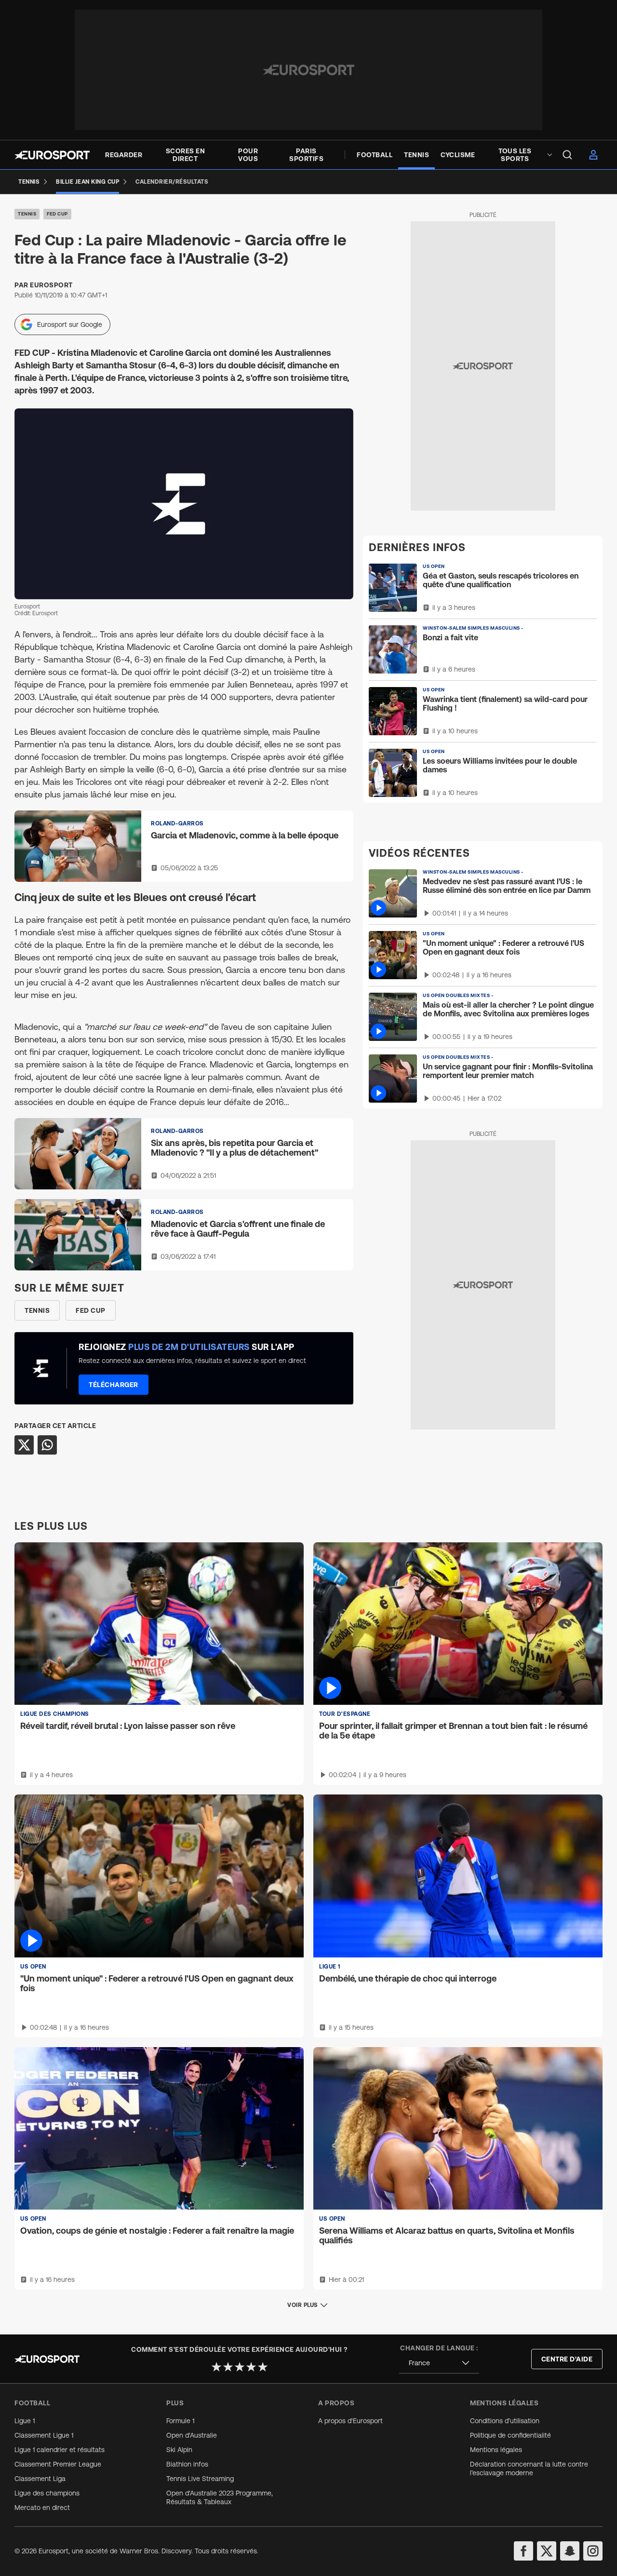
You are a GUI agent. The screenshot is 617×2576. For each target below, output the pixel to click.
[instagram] (593, 2551)
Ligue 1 (25, 2421)
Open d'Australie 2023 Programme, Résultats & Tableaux (220, 2497)
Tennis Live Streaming (200, 2479)
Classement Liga (40, 2479)
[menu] (567, 155)
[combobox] (439, 2363)
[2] (228, 2367)
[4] (251, 2367)
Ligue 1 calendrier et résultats (60, 2450)
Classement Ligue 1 (44, 2435)
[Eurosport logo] (52, 155)
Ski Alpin (179, 2450)
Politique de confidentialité (510, 2435)
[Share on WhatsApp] (47, 1445)
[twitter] (547, 2551)
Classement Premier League (58, 2464)
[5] (263, 2367)
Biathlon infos (187, 2464)
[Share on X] (24, 1445)
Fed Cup (57, 214)
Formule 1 (180, 2421)
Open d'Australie (192, 2435)
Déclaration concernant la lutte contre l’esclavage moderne (529, 2468)
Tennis (27, 214)
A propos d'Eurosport (350, 2421)
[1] (216, 2367)
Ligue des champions (47, 2493)
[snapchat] (570, 2551)
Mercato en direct (42, 2508)
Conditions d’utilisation (505, 2421)
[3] (240, 2367)
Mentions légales (496, 2450)
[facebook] (523, 2551)
